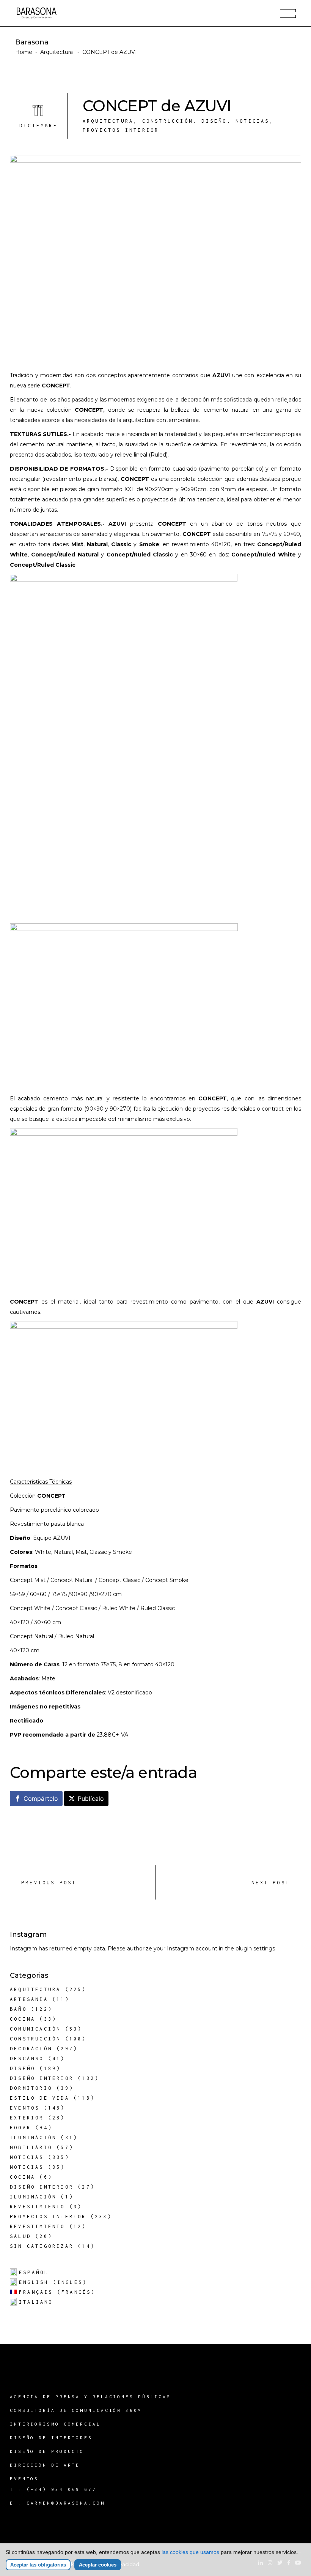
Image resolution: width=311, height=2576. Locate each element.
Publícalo (91, 1798)
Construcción (168, 121)
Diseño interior (42, 2078)
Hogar (20, 2128)
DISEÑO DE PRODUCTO (47, 2451)
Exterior (27, 2118)
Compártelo (41, 1798)
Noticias (253, 121)
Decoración (31, 2049)
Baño (18, 2009)
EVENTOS (24, 2479)
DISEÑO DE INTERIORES (51, 2438)
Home (24, 52)
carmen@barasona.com (66, 2503)
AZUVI (221, 375)
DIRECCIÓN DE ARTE (45, 2465)
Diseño (214, 121)
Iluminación (33, 2137)
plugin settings (256, 1949)
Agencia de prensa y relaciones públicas (90, 2397)
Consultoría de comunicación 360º (76, 2410)
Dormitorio (31, 2088)
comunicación (35, 2029)
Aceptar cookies (98, 2565)
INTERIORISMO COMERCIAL (55, 2424)
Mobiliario (31, 2147)
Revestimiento (38, 2207)
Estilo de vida (40, 2098)
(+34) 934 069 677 (62, 2489)
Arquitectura (57, 52)
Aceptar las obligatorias (38, 2565)
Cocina (23, 2019)
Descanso (27, 2058)
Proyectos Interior (121, 130)
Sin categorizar (42, 2246)
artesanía (29, 1999)
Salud (20, 2236)
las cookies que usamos (190, 2552)
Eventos (25, 2108)
